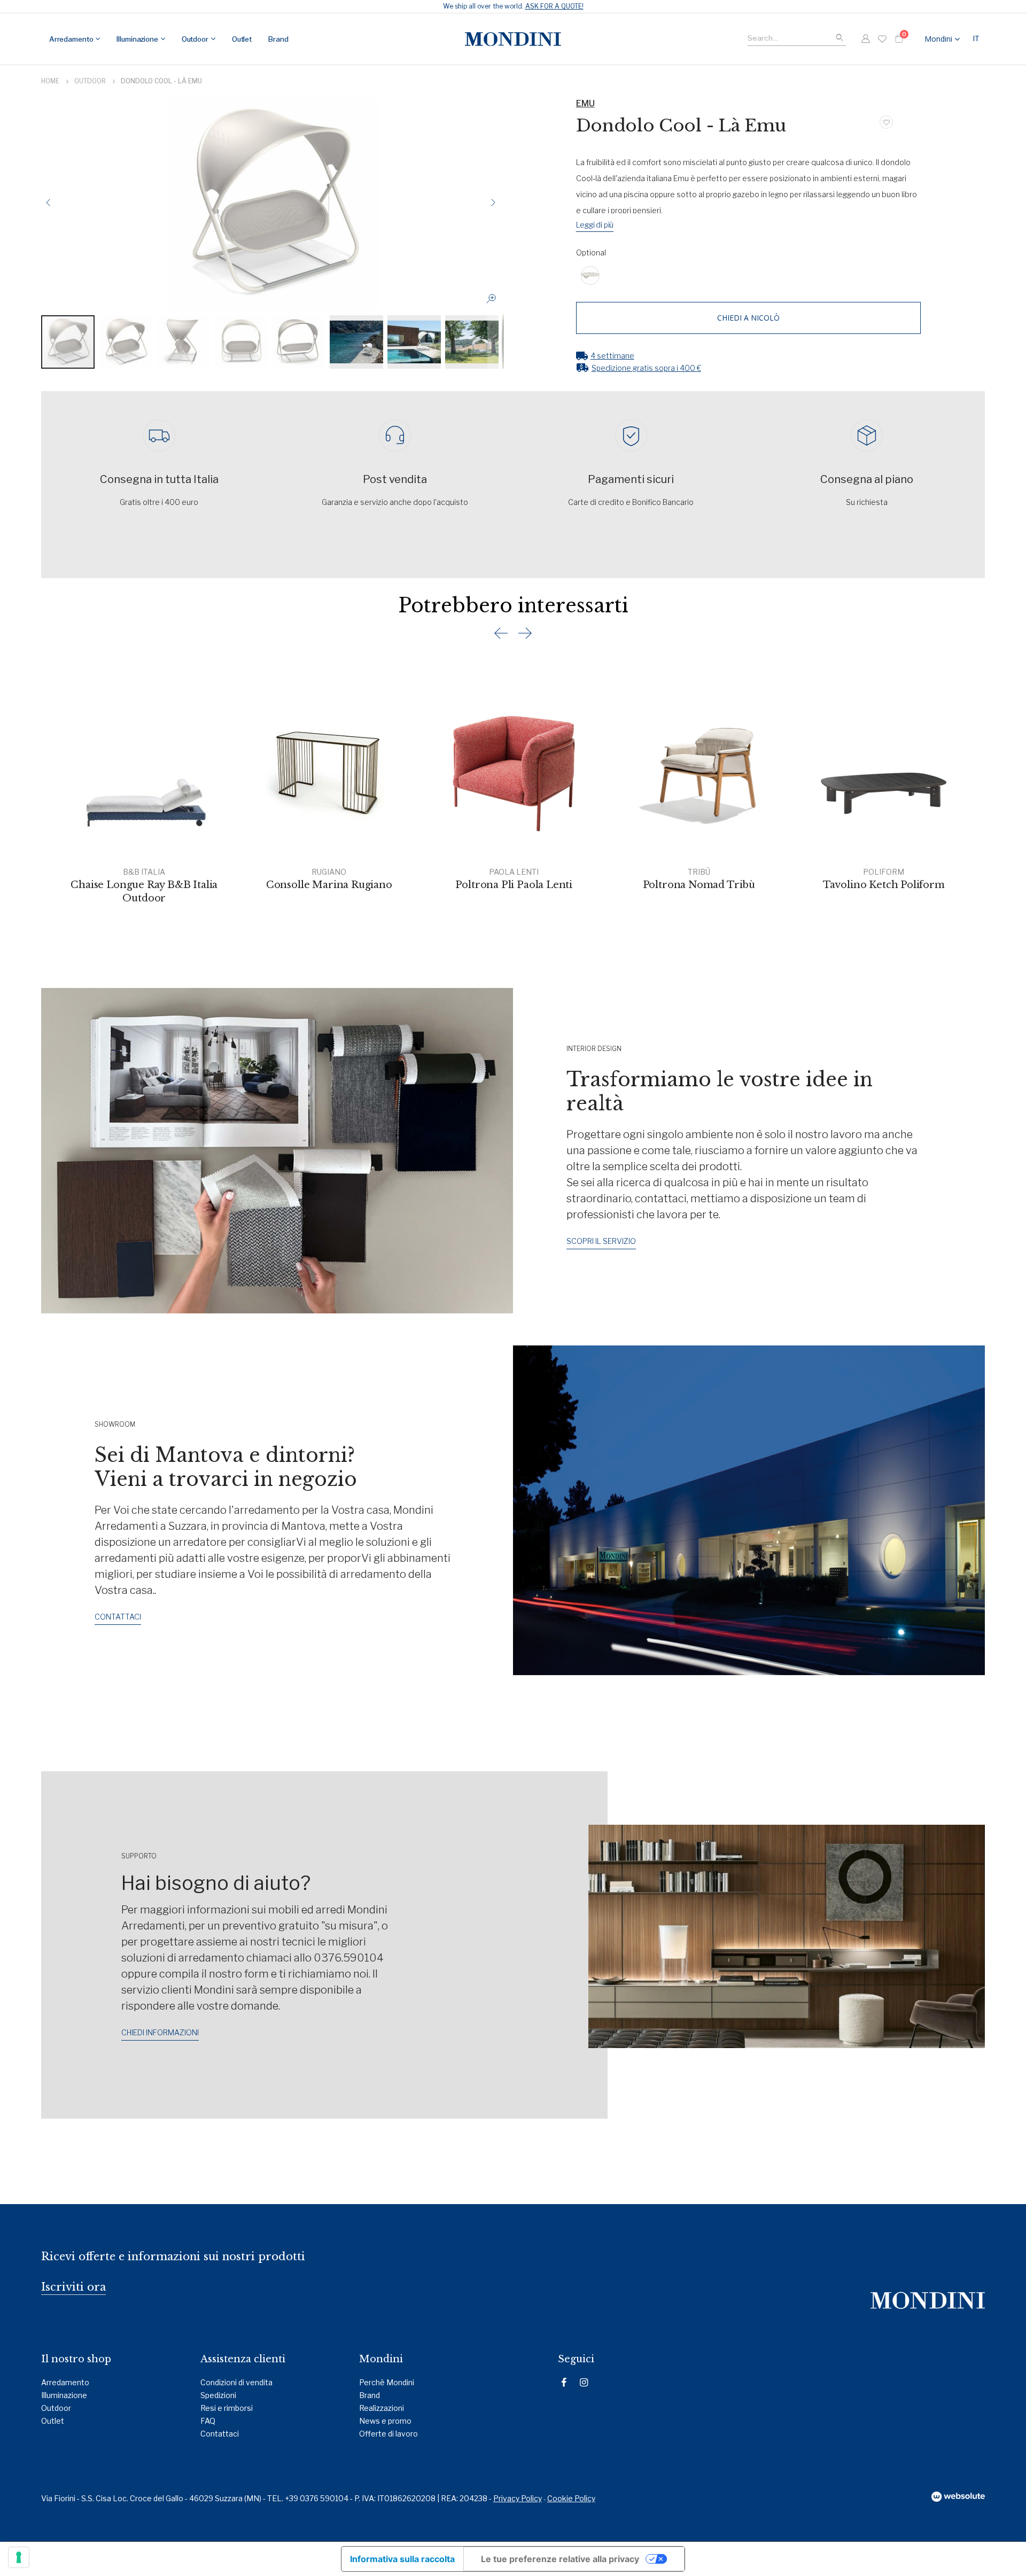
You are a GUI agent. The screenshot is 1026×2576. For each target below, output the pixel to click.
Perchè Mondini (387, 2382)
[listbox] (749, 277)
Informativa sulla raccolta (402, 2559)
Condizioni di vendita (236, 2382)
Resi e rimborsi (227, 2408)
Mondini (938, 39)
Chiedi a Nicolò (748, 318)
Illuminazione (64, 2395)
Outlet (53, 2421)
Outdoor (90, 81)
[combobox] (797, 37)
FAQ (208, 2421)
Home (50, 81)
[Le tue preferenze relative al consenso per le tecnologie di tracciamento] (19, 2557)
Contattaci (220, 2434)
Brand (370, 2395)
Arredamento (65, 2382)
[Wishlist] (882, 39)
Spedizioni (218, 2395)
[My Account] (865, 39)
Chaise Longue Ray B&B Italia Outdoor (144, 891)
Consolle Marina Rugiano (329, 885)
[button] (978, 39)
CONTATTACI (118, 1617)
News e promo (385, 2421)
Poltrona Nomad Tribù (699, 885)
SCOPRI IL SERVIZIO (601, 1241)
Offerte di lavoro (388, 2434)
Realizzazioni (382, 2408)
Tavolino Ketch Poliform (884, 885)
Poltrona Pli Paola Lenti (514, 885)
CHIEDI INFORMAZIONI (160, 2032)
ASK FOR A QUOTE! (554, 6)
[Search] (840, 38)
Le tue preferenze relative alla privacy (560, 2559)
